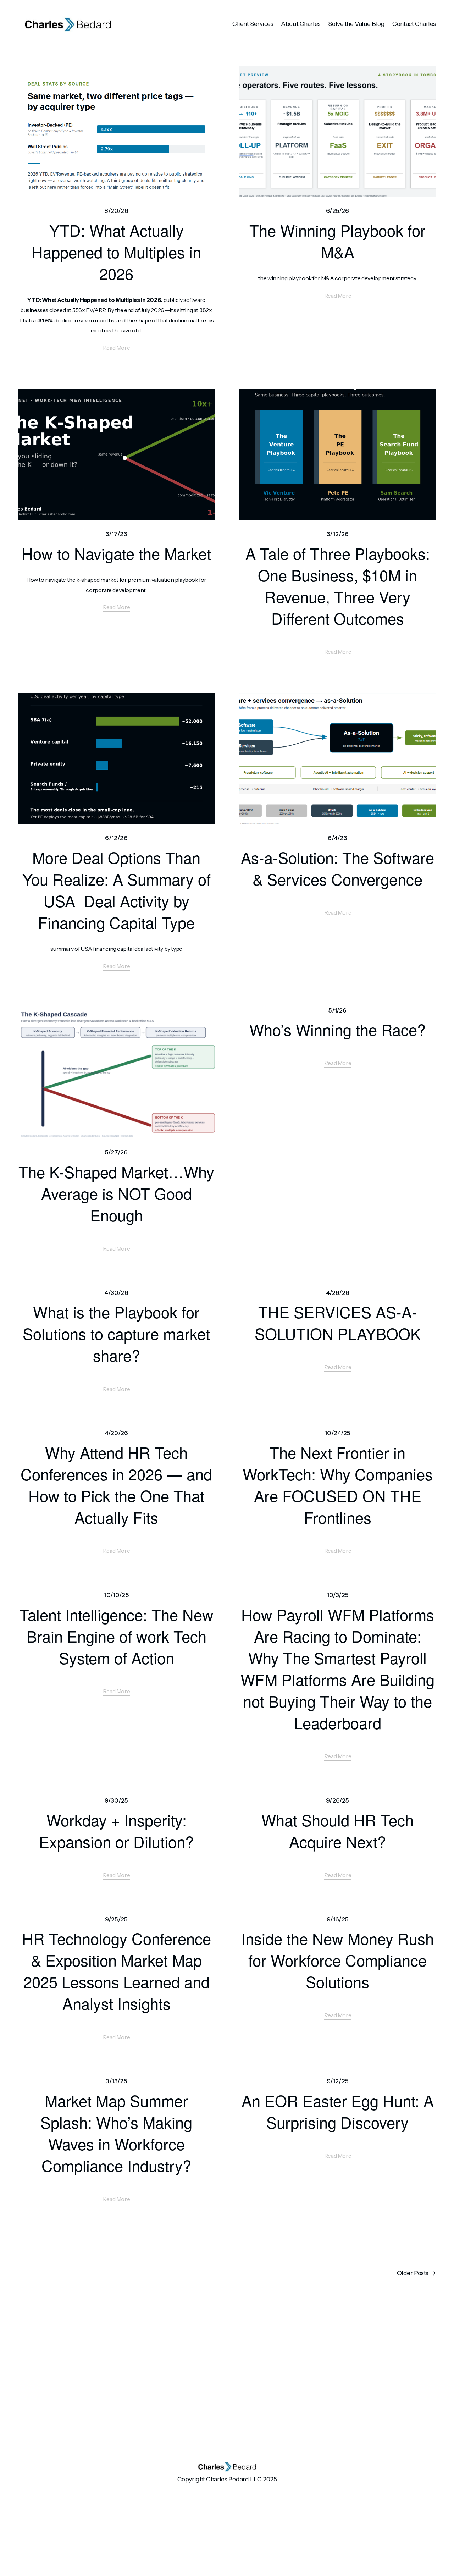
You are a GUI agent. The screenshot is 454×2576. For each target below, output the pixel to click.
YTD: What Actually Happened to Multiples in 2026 (116, 252)
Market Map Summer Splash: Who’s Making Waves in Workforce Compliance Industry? (116, 2133)
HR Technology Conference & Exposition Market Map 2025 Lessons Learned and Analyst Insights (117, 1971)
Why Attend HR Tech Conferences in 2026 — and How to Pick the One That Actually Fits (116, 1485)
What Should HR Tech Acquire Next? (337, 1830)
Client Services (253, 24)
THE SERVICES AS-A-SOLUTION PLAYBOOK (338, 1322)
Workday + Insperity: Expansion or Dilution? (116, 1830)
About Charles (301, 24)
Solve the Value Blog (356, 24)
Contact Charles (414, 24)
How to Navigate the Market (116, 553)
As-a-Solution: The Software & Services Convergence (337, 868)
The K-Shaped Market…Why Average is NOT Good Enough (116, 1193)
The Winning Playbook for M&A (337, 241)
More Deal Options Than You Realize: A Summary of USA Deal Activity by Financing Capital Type (117, 890)
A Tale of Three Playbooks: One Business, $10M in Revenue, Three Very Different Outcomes (338, 586)
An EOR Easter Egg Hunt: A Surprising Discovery (338, 2111)
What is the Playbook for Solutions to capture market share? (116, 1333)
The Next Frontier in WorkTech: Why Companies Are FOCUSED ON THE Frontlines (338, 1485)
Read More (116, 348)
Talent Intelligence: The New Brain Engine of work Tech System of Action (117, 1636)
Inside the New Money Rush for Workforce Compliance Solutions (337, 1960)
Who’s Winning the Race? (337, 1029)
